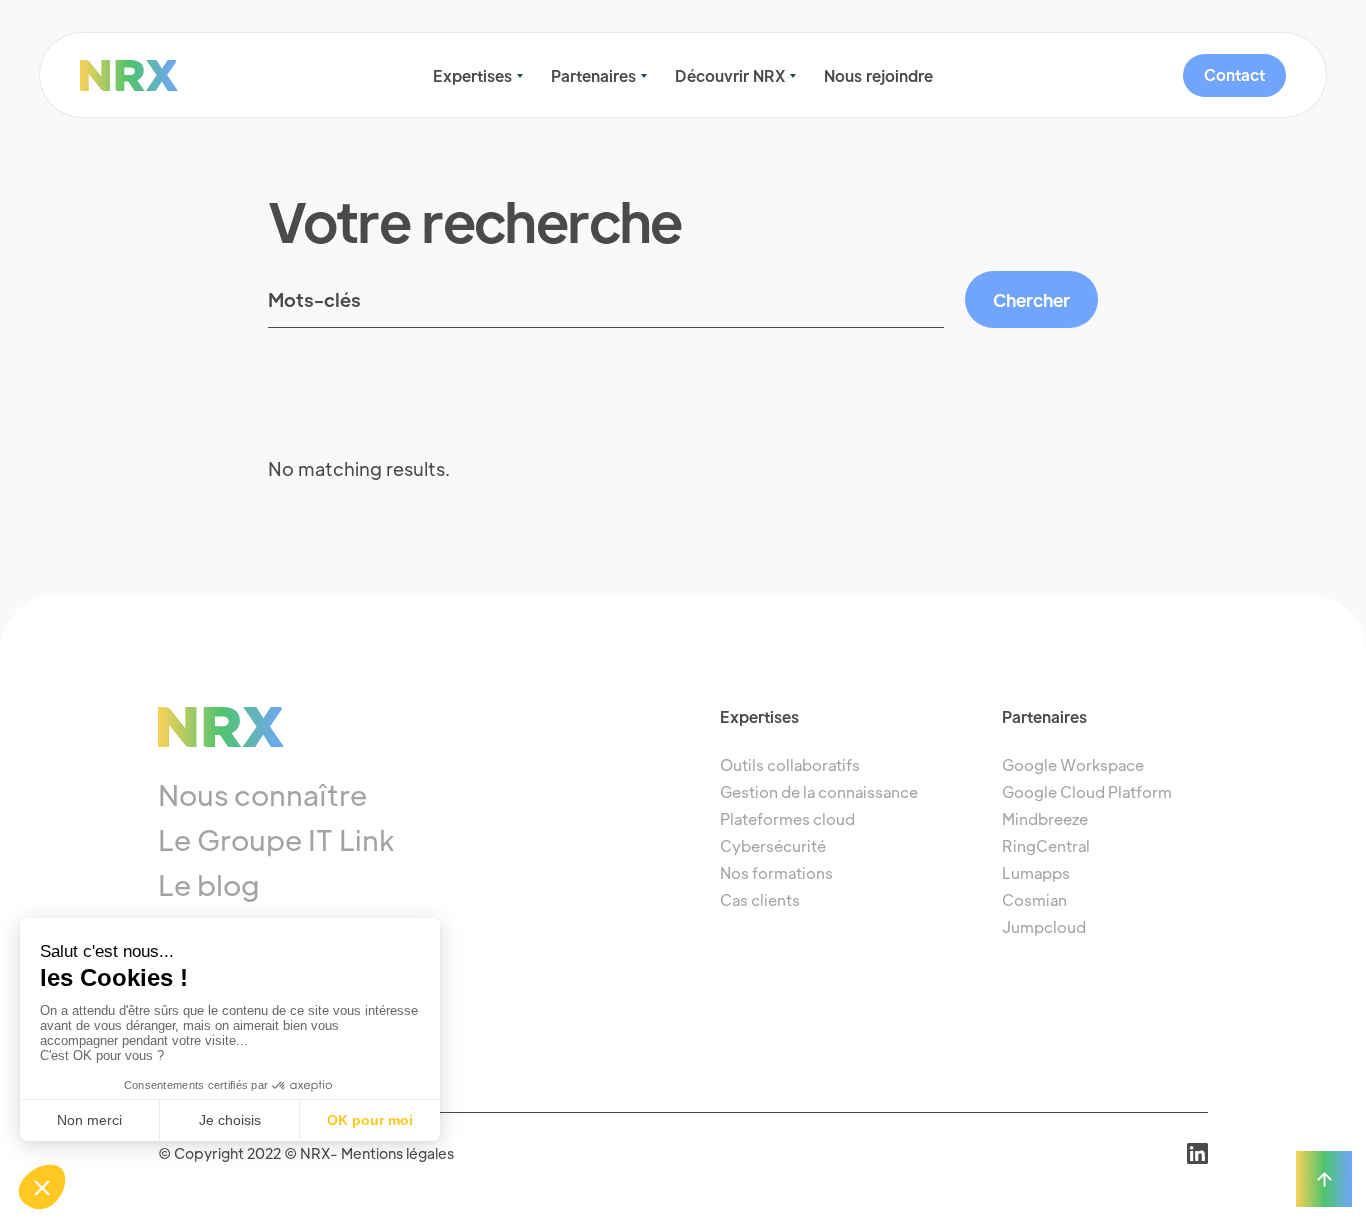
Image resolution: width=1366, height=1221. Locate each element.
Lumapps (1036, 872)
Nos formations (776, 872)
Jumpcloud (1044, 926)
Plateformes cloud (787, 818)
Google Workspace (1073, 764)
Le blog (209, 884)
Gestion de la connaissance (819, 791)
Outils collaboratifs (790, 764)
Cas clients (760, 899)
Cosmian (1034, 899)
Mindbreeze (1045, 818)
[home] (181, 75)
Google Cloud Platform (1087, 791)
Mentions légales (397, 1153)
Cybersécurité (773, 845)
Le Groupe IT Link (276, 839)
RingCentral (1046, 845)
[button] (478, 76)
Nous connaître (262, 794)
